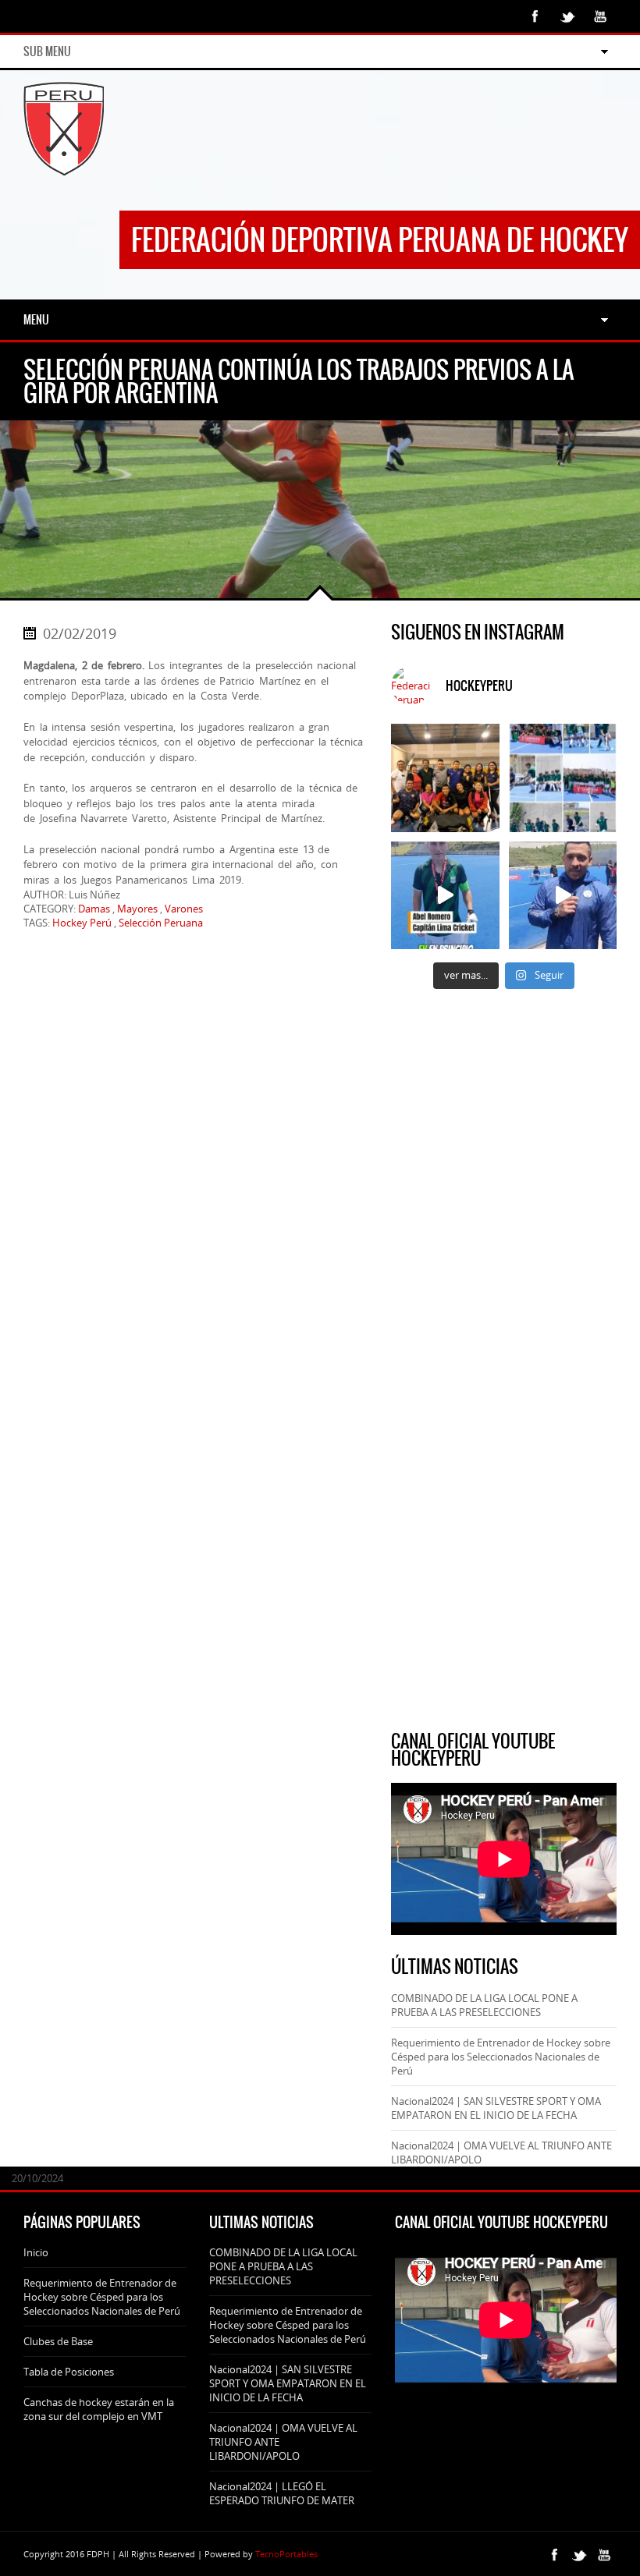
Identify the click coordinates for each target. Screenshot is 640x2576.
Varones (184, 909)
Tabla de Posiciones (69, 2372)
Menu (36, 320)
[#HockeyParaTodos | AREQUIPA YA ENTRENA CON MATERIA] (445, 778)
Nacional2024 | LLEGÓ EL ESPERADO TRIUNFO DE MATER (282, 2493)
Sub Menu (47, 51)
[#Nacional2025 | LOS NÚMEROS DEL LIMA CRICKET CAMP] (563, 778)
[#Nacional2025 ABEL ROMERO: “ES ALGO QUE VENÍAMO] (445, 896)
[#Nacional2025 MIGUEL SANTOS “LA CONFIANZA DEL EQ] (563, 896)
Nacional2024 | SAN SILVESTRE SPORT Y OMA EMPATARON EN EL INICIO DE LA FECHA (496, 2108)
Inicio (36, 2252)
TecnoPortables (286, 2554)
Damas (94, 909)
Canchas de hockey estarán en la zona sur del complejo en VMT (99, 2409)
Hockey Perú (82, 923)
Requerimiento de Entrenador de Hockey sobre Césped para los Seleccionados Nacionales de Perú (501, 2057)
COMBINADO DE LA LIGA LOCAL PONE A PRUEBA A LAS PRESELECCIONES (484, 2005)
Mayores (137, 909)
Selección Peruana (161, 923)
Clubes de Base (58, 2341)
